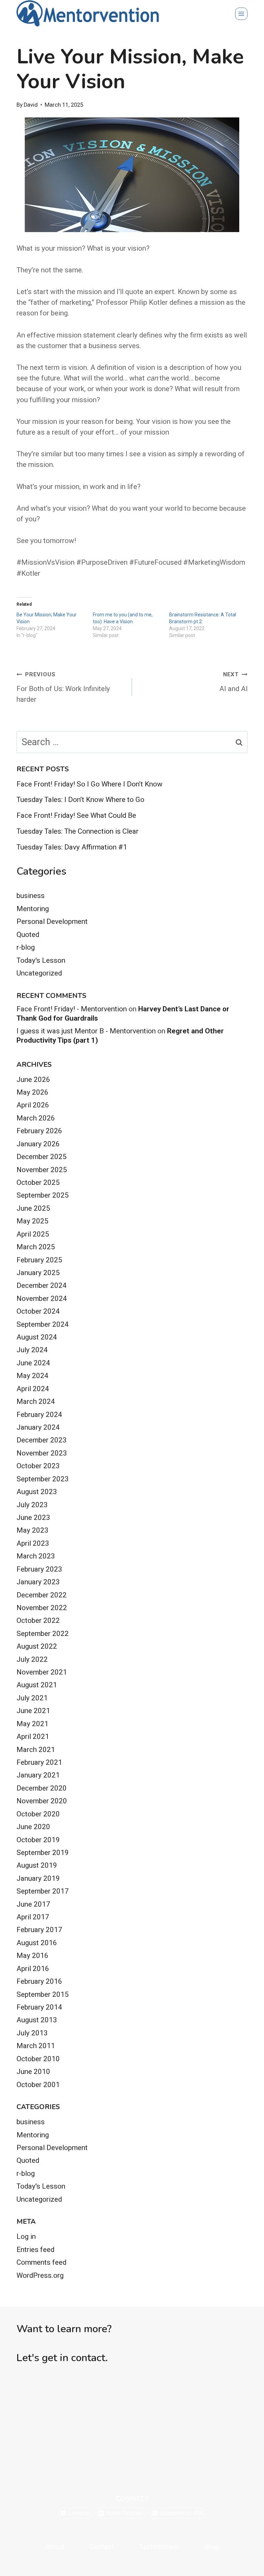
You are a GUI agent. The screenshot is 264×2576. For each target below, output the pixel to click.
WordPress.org (40, 2275)
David (31, 105)
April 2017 (33, 1917)
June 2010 (33, 2072)
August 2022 (37, 1646)
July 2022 (32, 1659)
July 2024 (32, 1350)
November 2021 (42, 1672)
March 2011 (36, 2046)
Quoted (28, 935)
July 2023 (32, 1505)
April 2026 (33, 1105)
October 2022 (38, 1620)
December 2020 (42, 1788)
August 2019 (37, 1865)
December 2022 (42, 1595)
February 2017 (39, 1930)
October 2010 (38, 2059)
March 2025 (36, 1247)
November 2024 (42, 1299)
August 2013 (37, 2020)
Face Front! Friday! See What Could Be (76, 815)
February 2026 (39, 1131)
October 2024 (38, 1311)
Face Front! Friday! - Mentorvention (72, 1009)
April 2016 (33, 1969)
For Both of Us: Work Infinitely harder (63, 687)
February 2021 (39, 1762)
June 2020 (33, 1827)
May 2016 (32, 1956)
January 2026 (38, 1144)
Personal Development (52, 921)
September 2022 (43, 1634)
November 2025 (42, 1170)
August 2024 (37, 1337)
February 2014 (39, 2007)
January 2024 (38, 1427)
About (55, 2547)
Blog (212, 2547)
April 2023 (33, 1543)
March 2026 (36, 1118)
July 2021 (32, 1698)
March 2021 (36, 1750)
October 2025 (38, 1182)
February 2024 (39, 1415)
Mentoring (33, 909)
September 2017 (43, 1891)
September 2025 (43, 1195)
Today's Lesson (41, 960)
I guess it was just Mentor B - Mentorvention (86, 1031)
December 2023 (42, 1440)
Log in (26, 2236)
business (31, 896)
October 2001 (38, 2085)
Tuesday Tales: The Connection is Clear (78, 831)
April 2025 (33, 1234)
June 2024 (33, 1363)
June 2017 (33, 1904)
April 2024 (33, 1389)
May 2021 (32, 1724)
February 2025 (39, 1260)
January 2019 (38, 1878)
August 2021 (37, 1685)
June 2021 (33, 1711)
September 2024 (43, 1324)
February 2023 (39, 1569)
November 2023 (42, 1453)
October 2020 (38, 1814)
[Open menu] (241, 14)
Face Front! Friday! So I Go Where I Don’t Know (90, 784)
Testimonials (159, 2547)
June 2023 (33, 1518)
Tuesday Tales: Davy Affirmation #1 (72, 847)
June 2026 (33, 1080)
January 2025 (38, 1273)
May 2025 (32, 1221)
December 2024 (42, 1285)
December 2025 (42, 1157)
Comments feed (41, 2262)
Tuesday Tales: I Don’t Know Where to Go (80, 800)
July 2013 (32, 2033)
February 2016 (39, 1981)
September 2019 (43, 1853)
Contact (102, 2547)
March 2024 (36, 1401)
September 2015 (43, 1994)
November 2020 (42, 1801)
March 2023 (36, 1556)
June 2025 (33, 1208)
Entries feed (35, 2250)
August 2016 (37, 1943)
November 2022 (42, 1608)
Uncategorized (39, 973)
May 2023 (32, 1530)
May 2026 (32, 1092)
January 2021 (38, 1775)
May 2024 (32, 1376)
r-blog (26, 947)
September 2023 (43, 1479)
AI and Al (233, 682)
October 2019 (38, 1840)
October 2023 (38, 1466)
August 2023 (37, 1492)
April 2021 (33, 1737)
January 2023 (38, 1582)
